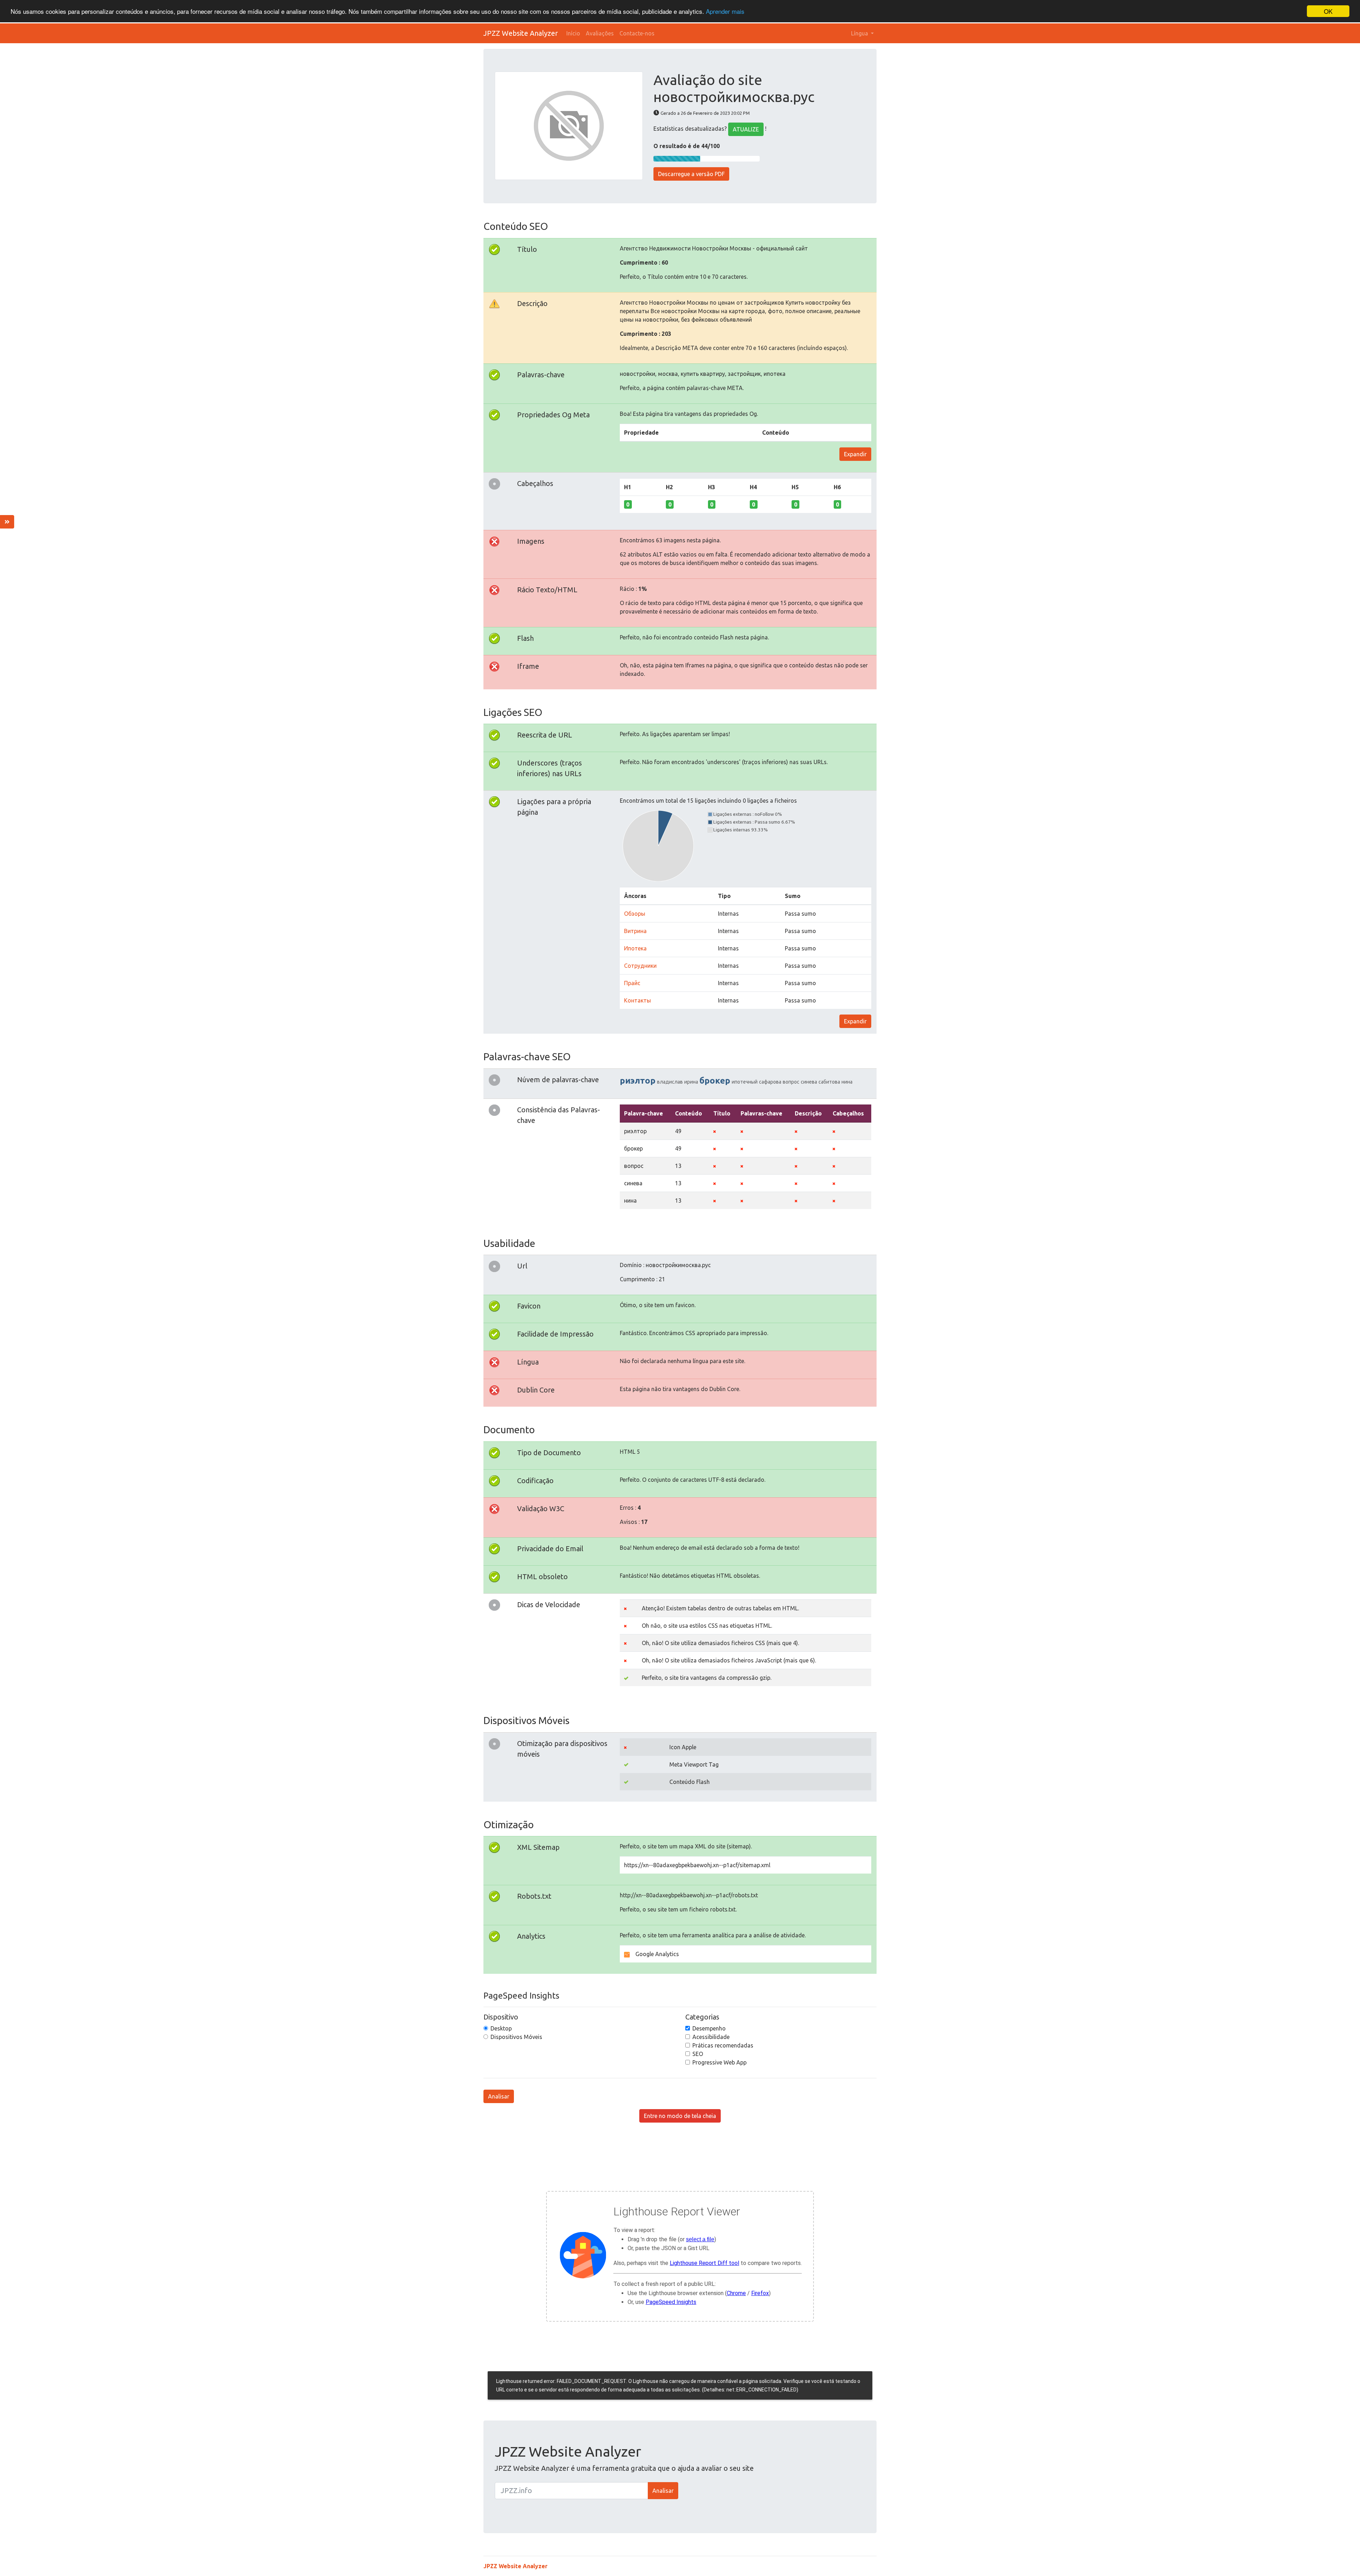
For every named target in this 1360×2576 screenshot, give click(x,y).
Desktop (501, 2028)
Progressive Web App (719, 2062)
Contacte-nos (637, 33)
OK (1328, 11)
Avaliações (600, 33)
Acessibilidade (711, 2037)
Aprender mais (725, 12)
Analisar (499, 2096)
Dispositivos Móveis (516, 2037)
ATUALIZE (746, 129)
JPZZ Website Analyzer (521, 33)
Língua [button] (860, 33)
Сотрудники (640, 966)
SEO (698, 2054)
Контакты (637, 1000)
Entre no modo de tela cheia (680, 2116)
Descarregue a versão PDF (691, 174)
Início (573, 33)
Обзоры (635, 914)
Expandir (855, 454)
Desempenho (709, 2028)
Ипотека (635, 948)
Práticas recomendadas (723, 2045)
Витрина (635, 931)
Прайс (632, 983)
